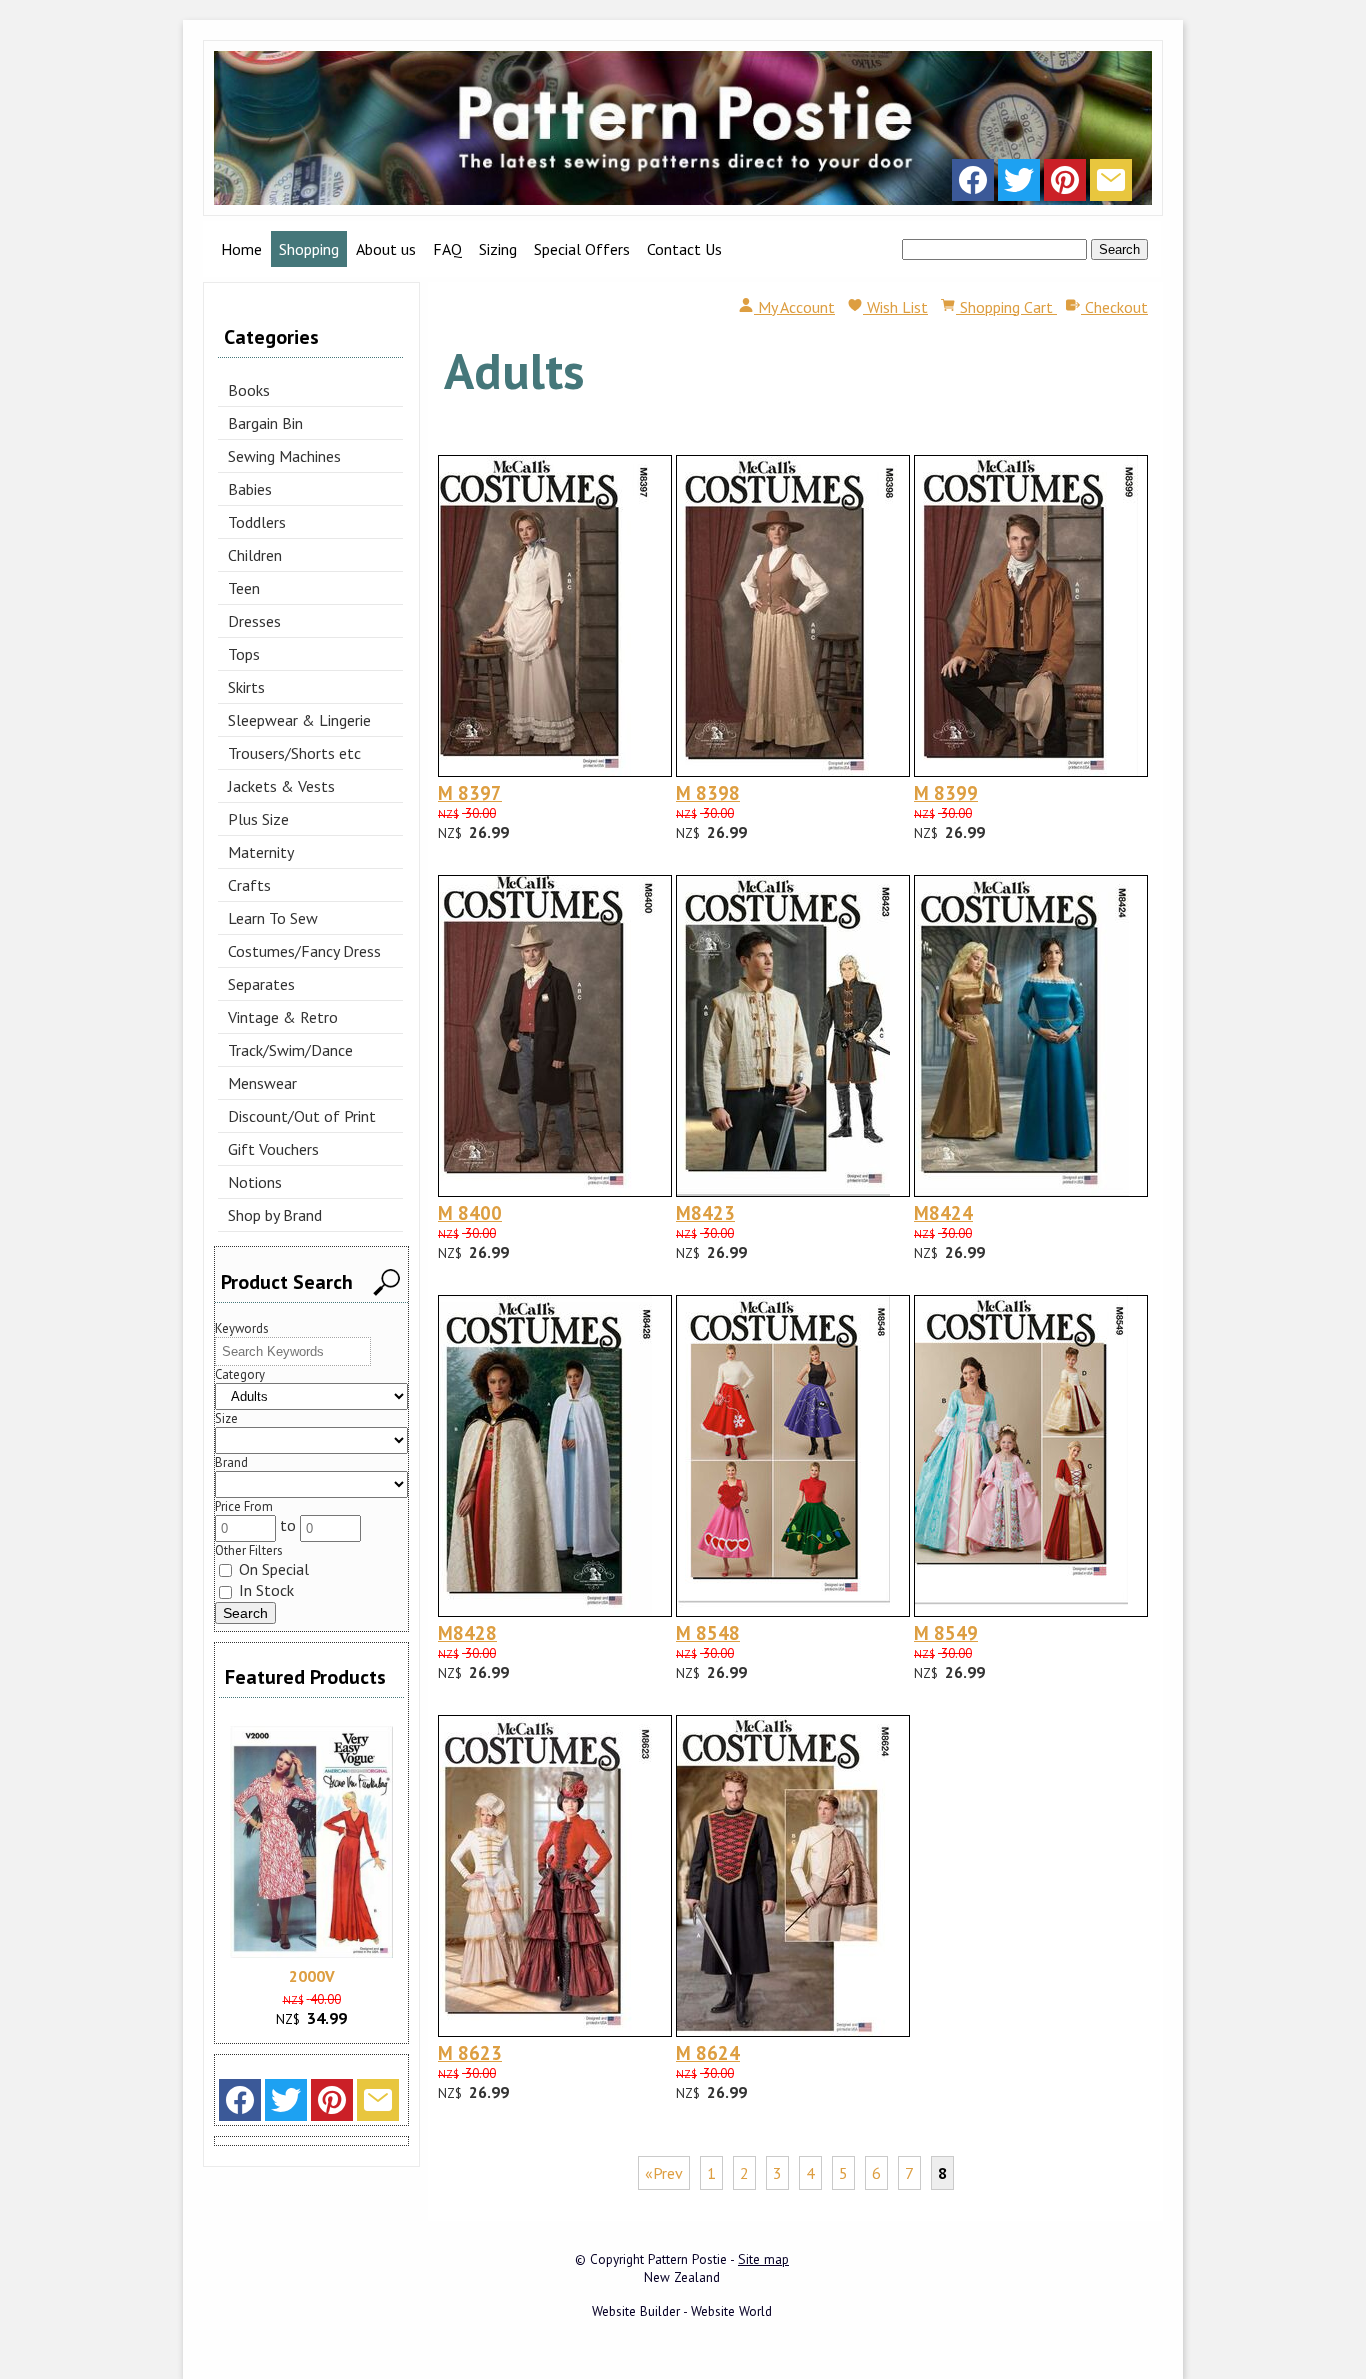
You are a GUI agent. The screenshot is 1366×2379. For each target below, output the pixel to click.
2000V (312, 1976)
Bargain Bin (265, 423)
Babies (250, 489)
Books (249, 390)
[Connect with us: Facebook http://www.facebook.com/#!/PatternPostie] (973, 185)
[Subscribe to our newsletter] (1111, 185)
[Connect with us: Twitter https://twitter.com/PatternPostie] (1019, 185)
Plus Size (258, 819)
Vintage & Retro (283, 1017)
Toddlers (257, 522)
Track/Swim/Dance (290, 1050)
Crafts (249, 885)
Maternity (261, 852)
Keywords (242, 1328)
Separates (261, 984)
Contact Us (684, 249)
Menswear (262, 1083)
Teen (244, 588)
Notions (255, 1182)
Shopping (309, 249)
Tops (244, 654)
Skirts (246, 687)
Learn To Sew (273, 918)
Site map (763, 2259)
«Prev (664, 2173)
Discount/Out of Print (302, 1116)
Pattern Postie (687, 2259)
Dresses (254, 621)
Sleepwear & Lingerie (299, 720)
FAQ (447, 249)
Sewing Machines (284, 456)
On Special (272, 1569)
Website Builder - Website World (682, 2311)
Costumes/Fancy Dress (304, 951)
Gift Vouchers (273, 1149)
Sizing (498, 249)
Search (1119, 249)
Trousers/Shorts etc (294, 753)
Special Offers (582, 249)
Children (255, 555)
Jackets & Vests (281, 786)
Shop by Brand (275, 1215)
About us (386, 249)
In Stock (264, 1590)
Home (241, 249)
